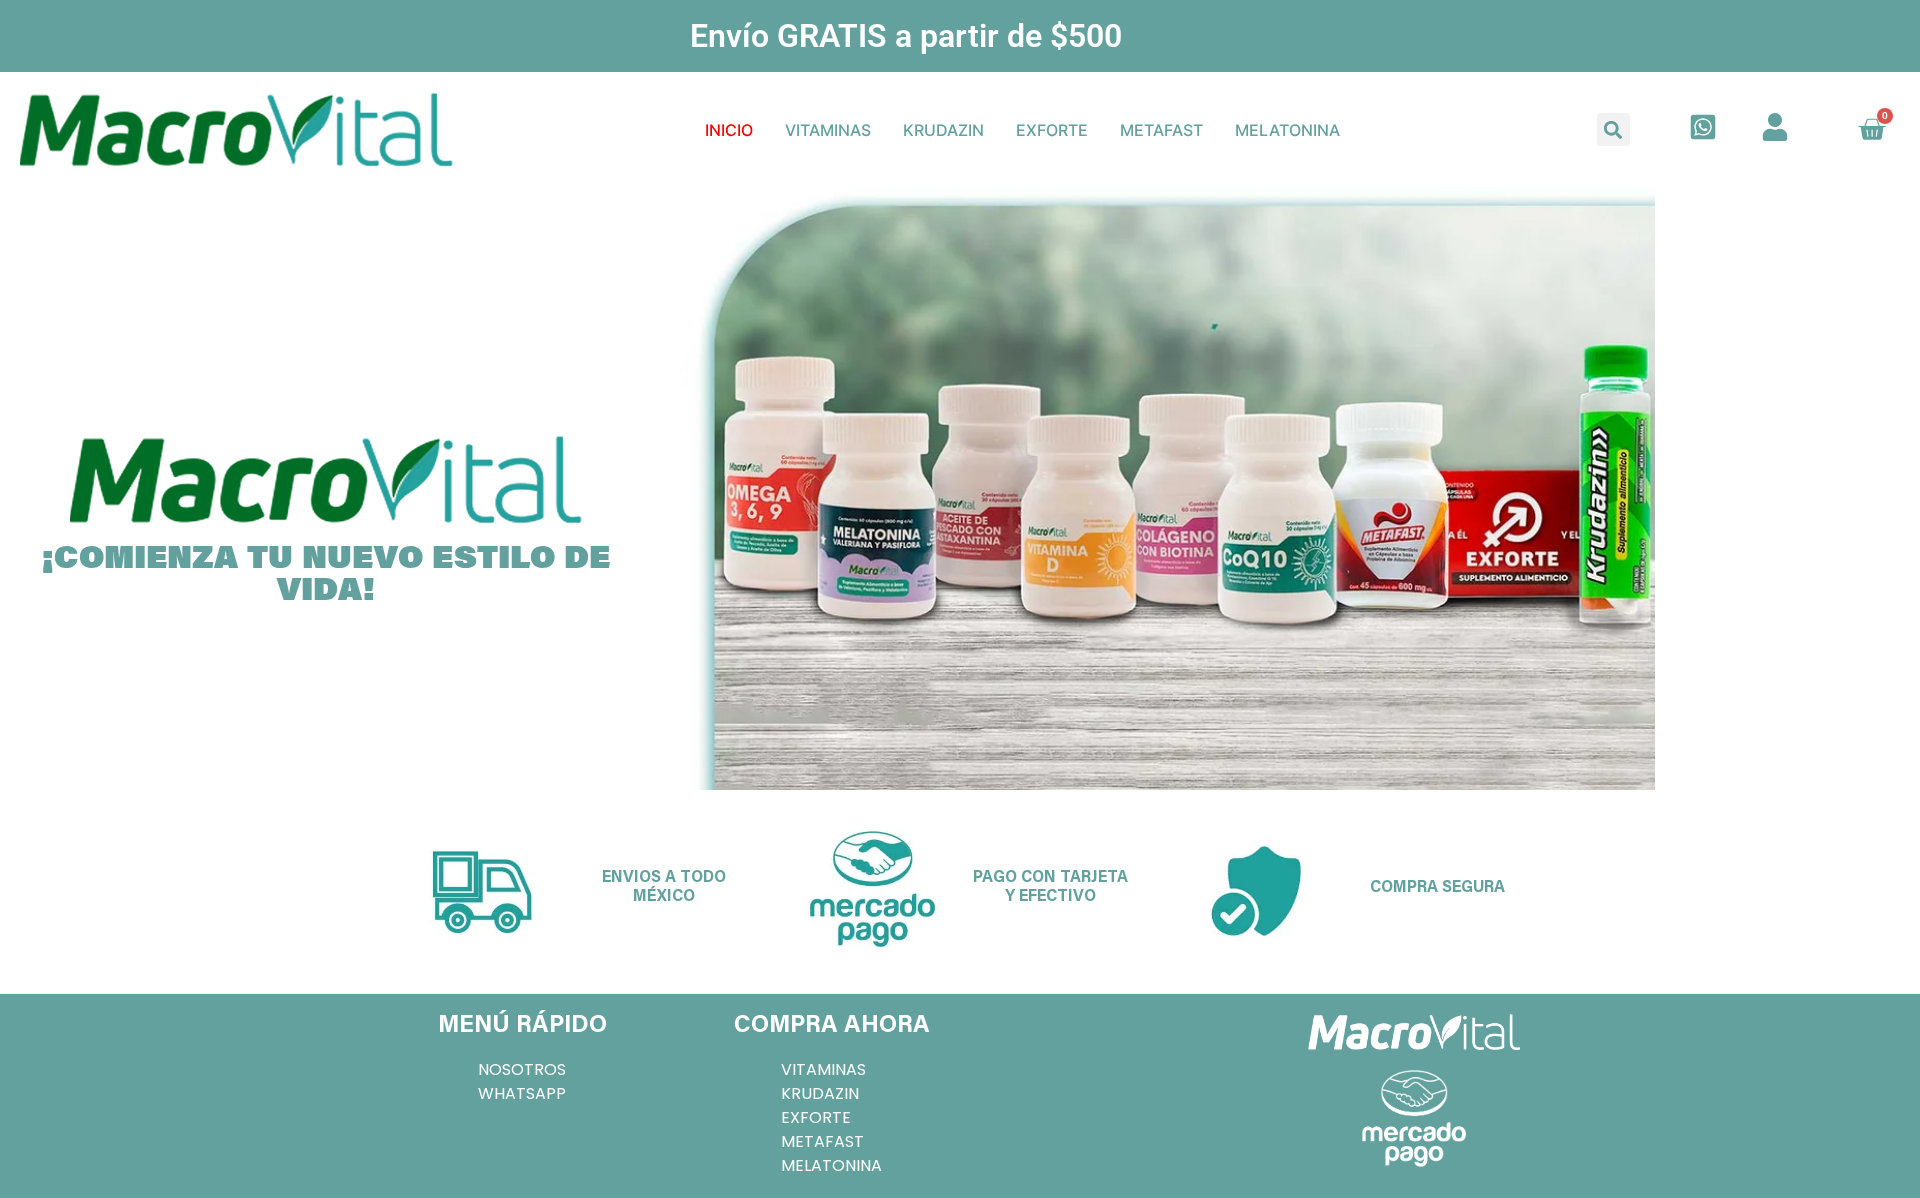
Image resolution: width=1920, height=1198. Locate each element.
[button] (1613, 129)
